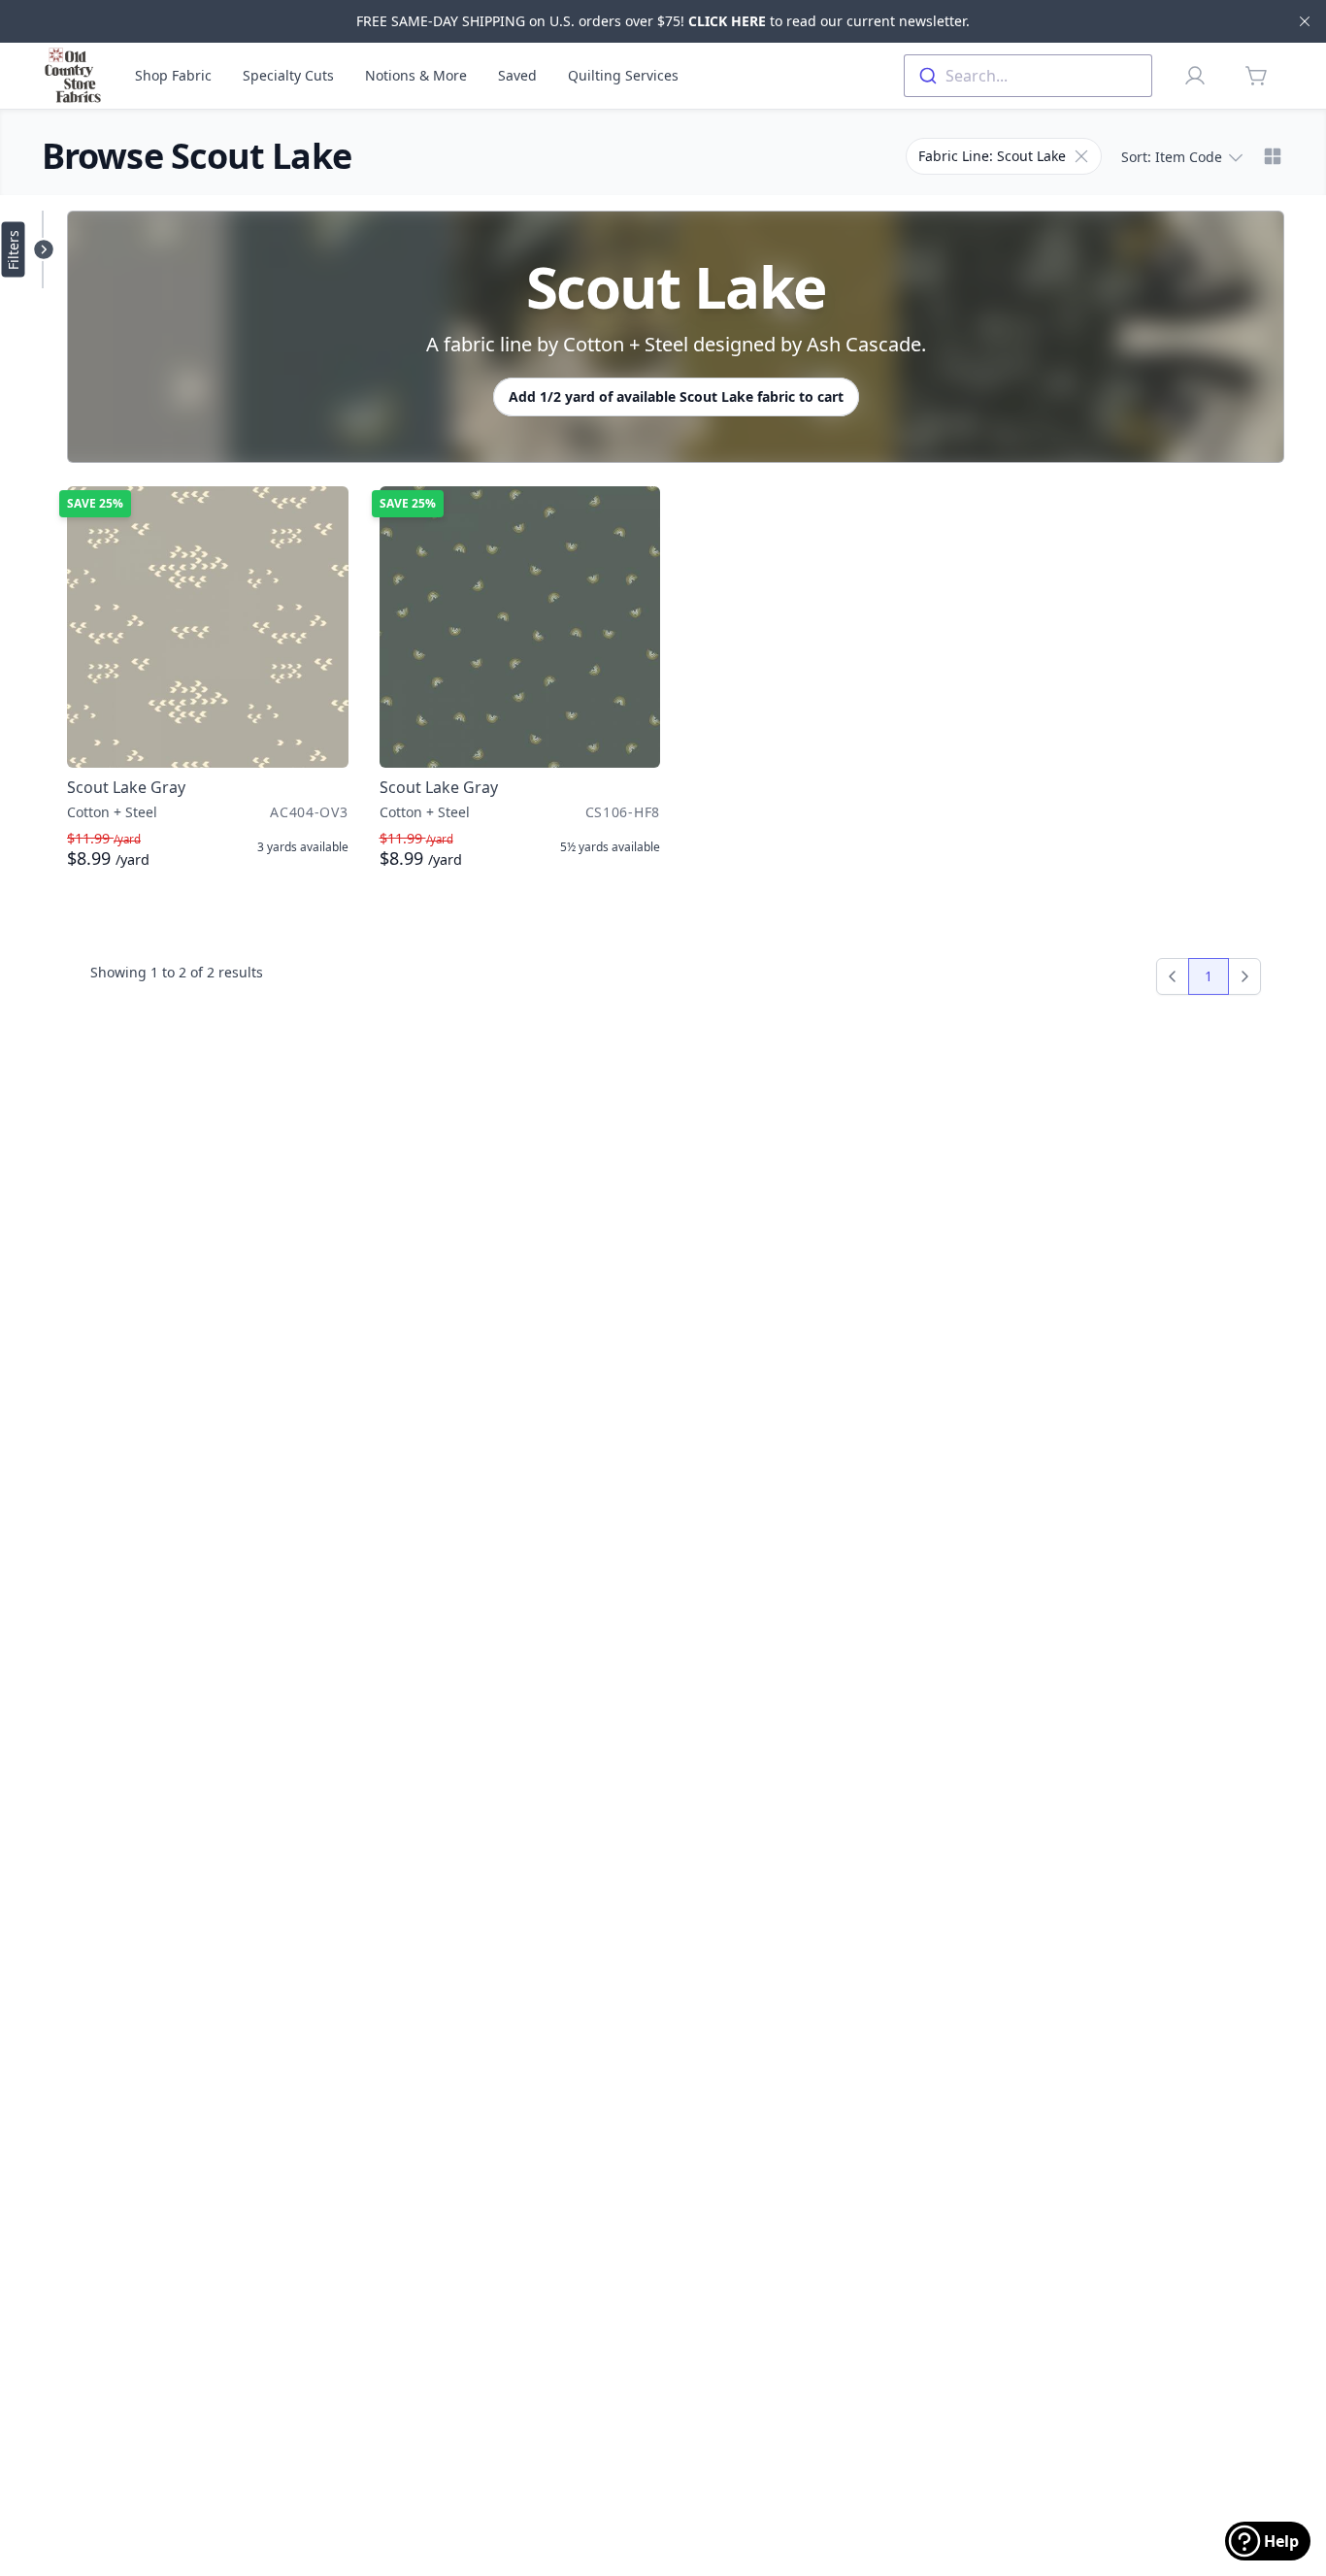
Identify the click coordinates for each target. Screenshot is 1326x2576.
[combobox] (1028, 76)
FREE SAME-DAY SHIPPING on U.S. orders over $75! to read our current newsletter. (663, 21)
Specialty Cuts (288, 75)
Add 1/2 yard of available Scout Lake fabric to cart (676, 396)
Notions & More (416, 75)
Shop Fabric (173, 75)
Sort (1172, 157)
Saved (517, 75)
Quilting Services (623, 75)
